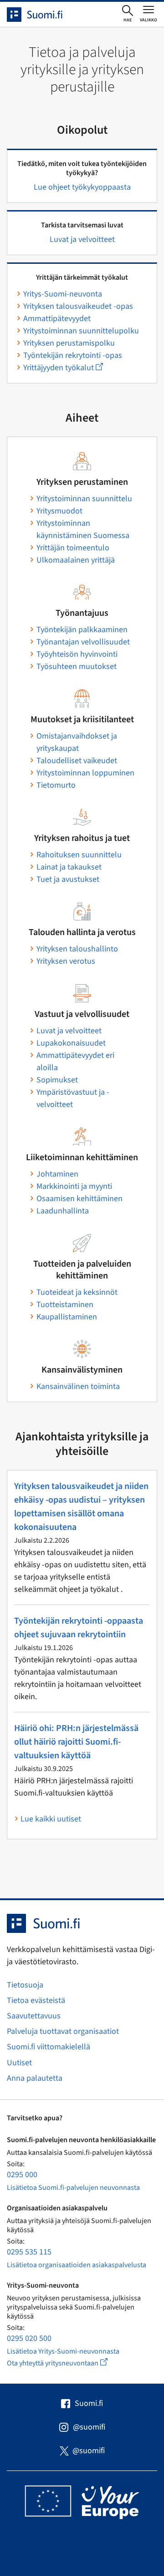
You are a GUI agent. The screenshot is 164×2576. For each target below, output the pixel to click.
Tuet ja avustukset (68, 879)
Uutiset (19, 2063)
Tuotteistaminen (65, 1305)
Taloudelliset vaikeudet (77, 761)
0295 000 (22, 2175)
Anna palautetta (35, 2078)
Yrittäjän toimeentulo (73, 548)
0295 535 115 (29, 2252)
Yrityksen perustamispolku (69, 343)
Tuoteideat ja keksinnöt (77, 1292)
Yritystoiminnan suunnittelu (84, 499)
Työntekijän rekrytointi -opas (73, 355)
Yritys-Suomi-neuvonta (63, 294)
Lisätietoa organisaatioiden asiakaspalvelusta (77, 2265)
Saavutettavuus (34, 2016)
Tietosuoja (25, 1985)
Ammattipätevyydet (57, 319)
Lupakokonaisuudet (71, 1043)
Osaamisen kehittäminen (79, 1199)
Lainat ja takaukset (69, 867)
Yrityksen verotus (66, 961)
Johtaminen (57, 1174)
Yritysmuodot (59, 511)
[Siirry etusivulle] (43, 15)
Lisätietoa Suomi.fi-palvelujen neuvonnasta (73, 2188)
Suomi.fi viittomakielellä (49, 2047)
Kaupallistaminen (67, 1317)
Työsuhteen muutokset (77, 667)
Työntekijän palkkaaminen (82, 630)
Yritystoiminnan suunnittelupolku (81, 331)
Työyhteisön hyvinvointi (77, 654)
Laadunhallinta (63, 1211)
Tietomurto (56, 785)
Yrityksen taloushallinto (77, 949)
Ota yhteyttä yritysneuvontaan (68, 2363)
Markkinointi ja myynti (74, 1186)
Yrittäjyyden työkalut (63, 368)
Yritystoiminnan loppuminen (85, 773)
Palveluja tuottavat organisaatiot (63, 2031)
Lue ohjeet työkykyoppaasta (82, 187)
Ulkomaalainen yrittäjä (76, 560)
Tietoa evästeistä (36, 2000)
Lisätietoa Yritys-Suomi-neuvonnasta (63, 2351)
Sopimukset (57, 1080)
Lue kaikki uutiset (51, 1819)
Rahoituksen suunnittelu (79, 855)
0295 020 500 (29, 2338)
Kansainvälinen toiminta (78, 1386)
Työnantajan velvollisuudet (83, 642)
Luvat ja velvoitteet (82, 239)
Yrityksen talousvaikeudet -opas (78, 306)
